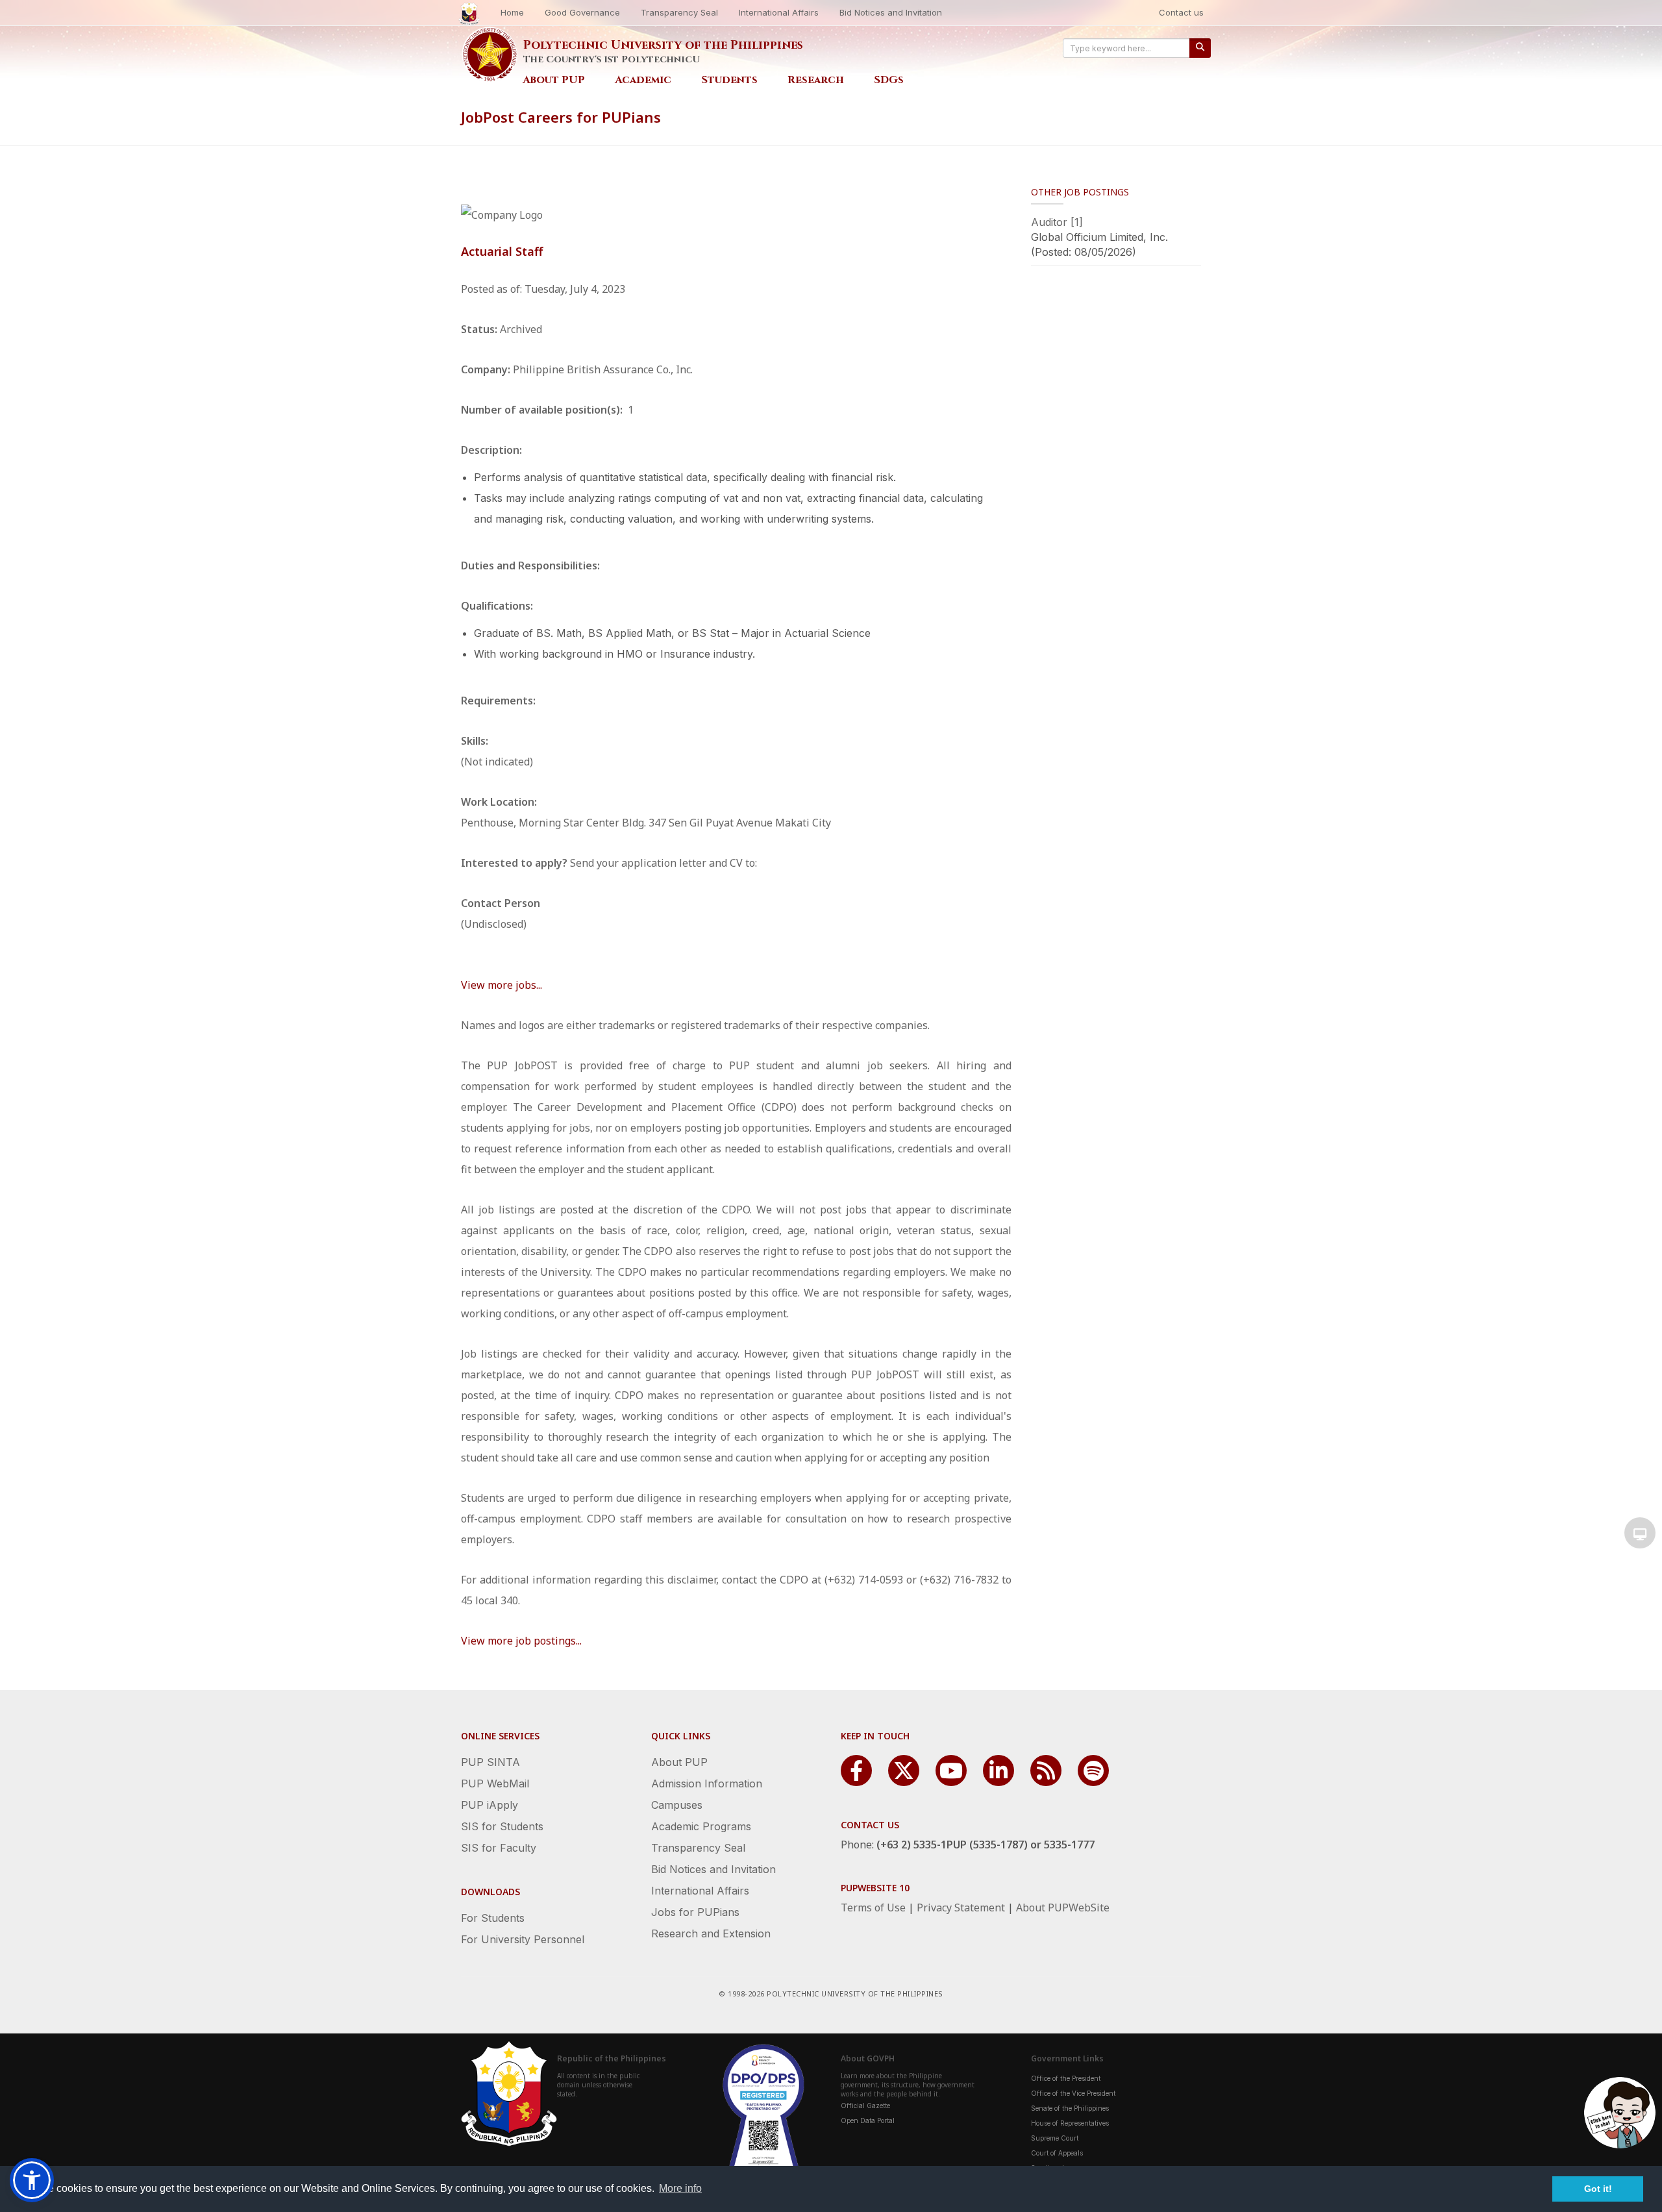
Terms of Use (873, 1908)
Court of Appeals (1057, 2153)
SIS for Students (502, 1826)
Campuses (677, 1805)
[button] (32, 2180)
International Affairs (779, 12)
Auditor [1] (1057, 222)
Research (816, 80)
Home (512, 12)
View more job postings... (521, 1641)
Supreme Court (1055, 2138)
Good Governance (582, 12)
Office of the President (1066, 2078)
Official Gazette (865, 2106)
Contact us (1181, 12)
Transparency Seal (679, 12)
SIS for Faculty (499, 1848)
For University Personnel (523, 1939)
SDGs (889, 80)
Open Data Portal (868, 2120)
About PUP (554, 80)
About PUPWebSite (1063, 1908)
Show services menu (1640, 1533)
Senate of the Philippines (1070, 2108)
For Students (493, 1918)
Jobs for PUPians (695, 1912)
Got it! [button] (1598, 2189)
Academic (643, 80)
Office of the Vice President (1073, 2093)
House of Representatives (1070, 2123)
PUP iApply (490, 1805)
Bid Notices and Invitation (891, 12)
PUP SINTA (490, 1762)
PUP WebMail (495, 1783)
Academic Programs (701, 1826)
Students (729, 80)
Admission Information (707, 1783)
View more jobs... (502, 985)
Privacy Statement (961, 1908)
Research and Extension (711, 1933)
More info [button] (680, 2188)
